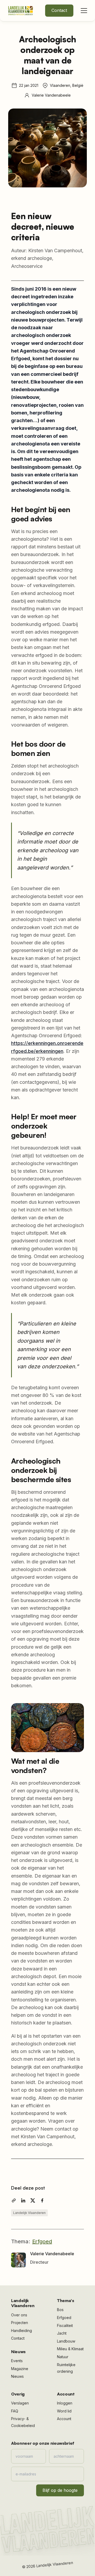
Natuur (63, 2357)
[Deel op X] (33, 2200)
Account (64, 2419)
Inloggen (65, 2403)
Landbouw (66, 2341)
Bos (60, 2310)
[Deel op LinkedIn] (23, 2200)
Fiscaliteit (65, 2325)
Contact (59, 10)
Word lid (64, 2411)
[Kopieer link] (14, 2200)
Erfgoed (42, 2241)
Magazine (20, 2369)
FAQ (15, 2411)
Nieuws (17, 2376)
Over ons (19, 2315)
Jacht (62, 2333)
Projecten (20, 2323)
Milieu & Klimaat (70, 2349)
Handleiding (22, 2331)
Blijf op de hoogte (60, 2490)
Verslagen (20, 2403)
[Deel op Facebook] (42, 2200)
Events (17, 2361)
